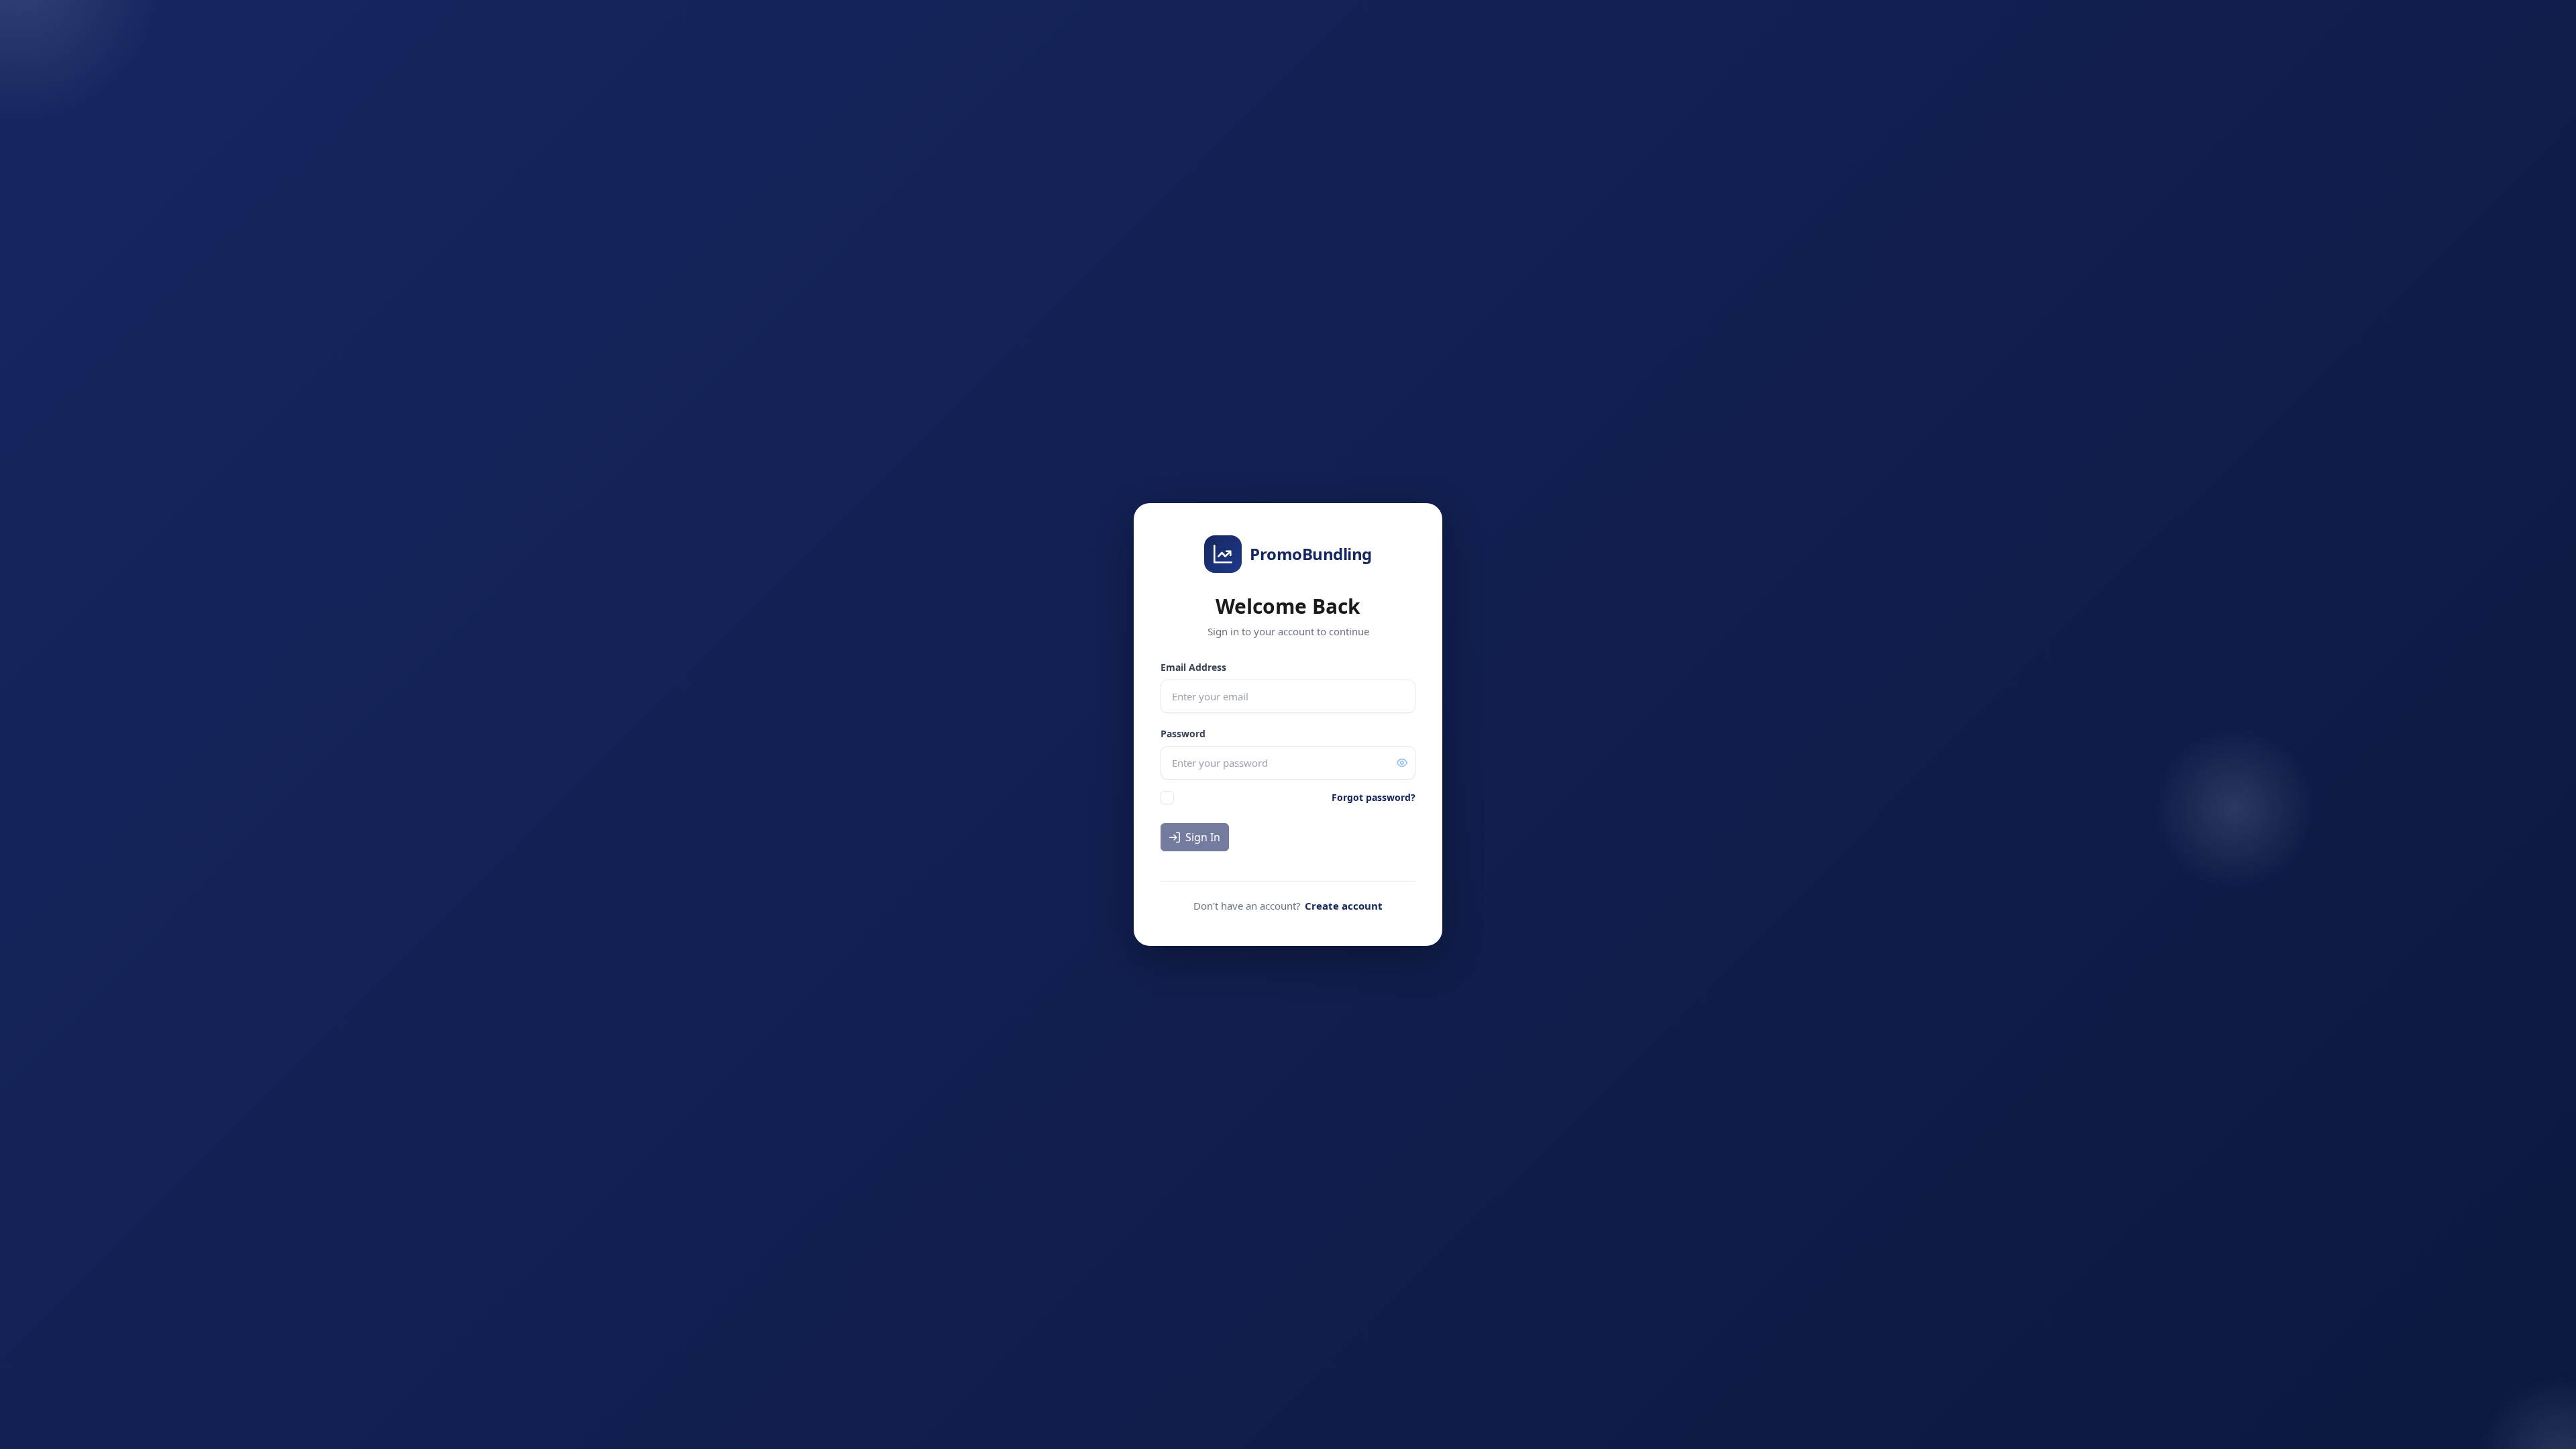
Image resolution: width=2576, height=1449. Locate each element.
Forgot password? (1374, 797)
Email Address (1193, 667)
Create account (1344, 906)
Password (1183, 734)
